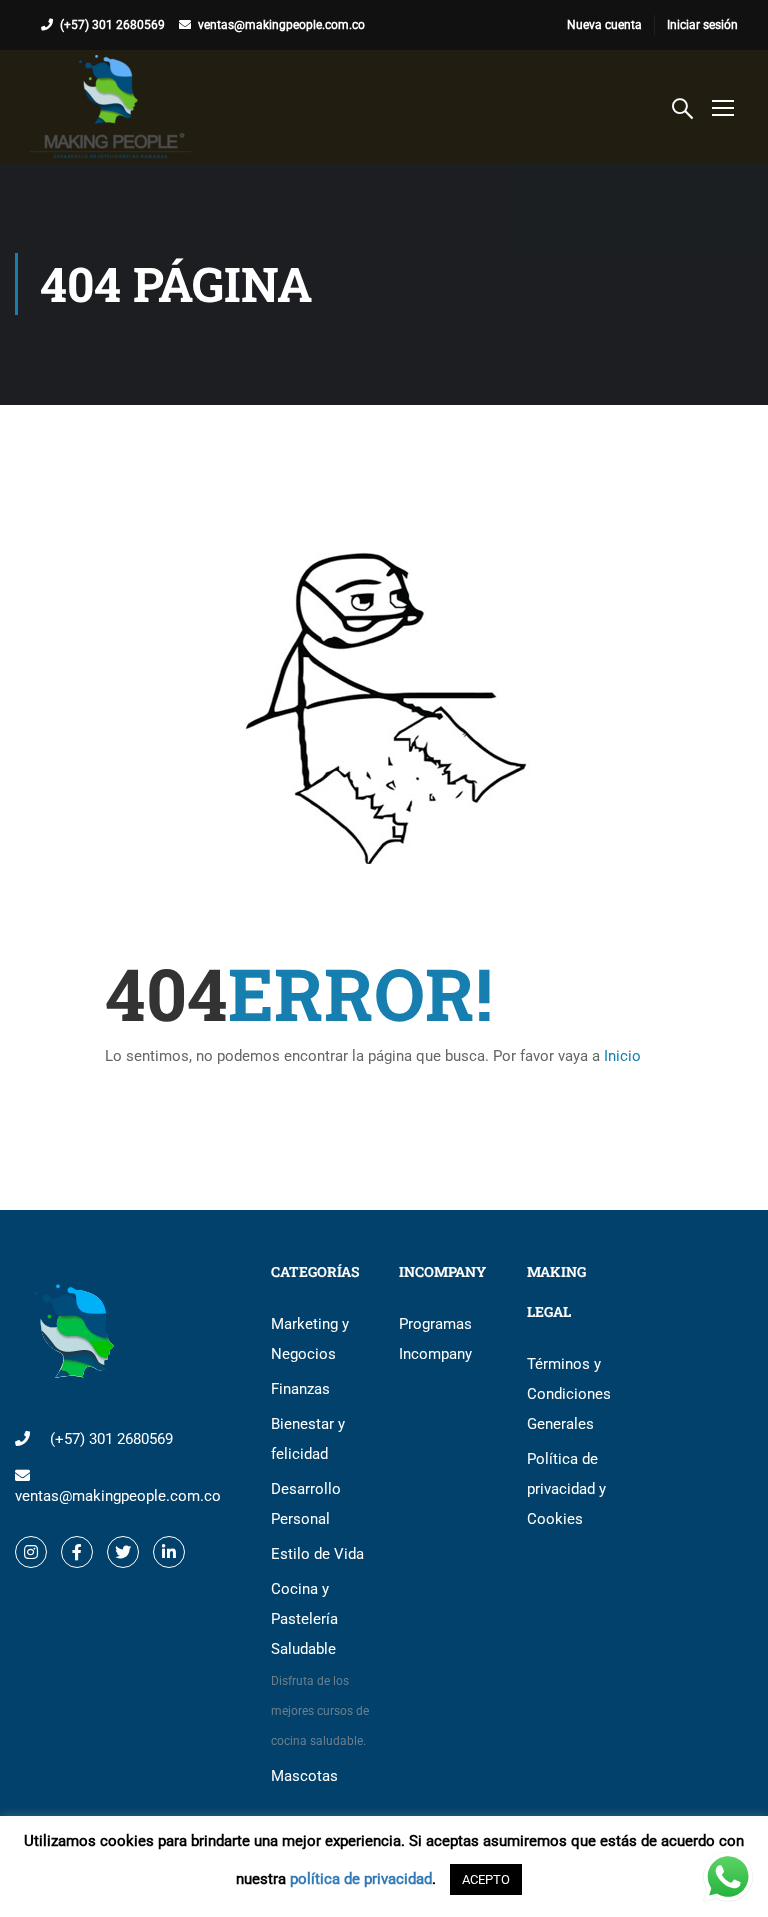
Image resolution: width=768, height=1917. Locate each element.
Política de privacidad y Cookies (566, 1489)
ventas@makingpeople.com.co (281, 25)
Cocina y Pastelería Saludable (320, 1664)
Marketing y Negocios (310, 1339)
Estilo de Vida (317, 1554)
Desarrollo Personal (306, 1504)
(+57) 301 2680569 (112, 25)
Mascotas (304, 1776)
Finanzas (300, 1389)
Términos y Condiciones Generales (569, 1394)
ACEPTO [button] (486, 1879)
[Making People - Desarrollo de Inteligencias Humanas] (110, 106)
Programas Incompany (435, 1339)
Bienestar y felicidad (308, 1439)
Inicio (622, 1056)
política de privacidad (361, 1879)
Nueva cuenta (604, 25)
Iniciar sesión (702, 25)
